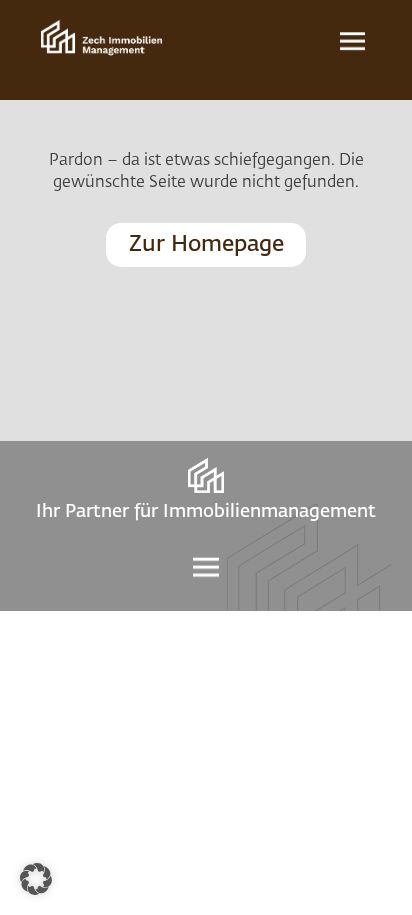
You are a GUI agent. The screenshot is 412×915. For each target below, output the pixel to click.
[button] (36, 879)
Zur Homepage (206, 245)
